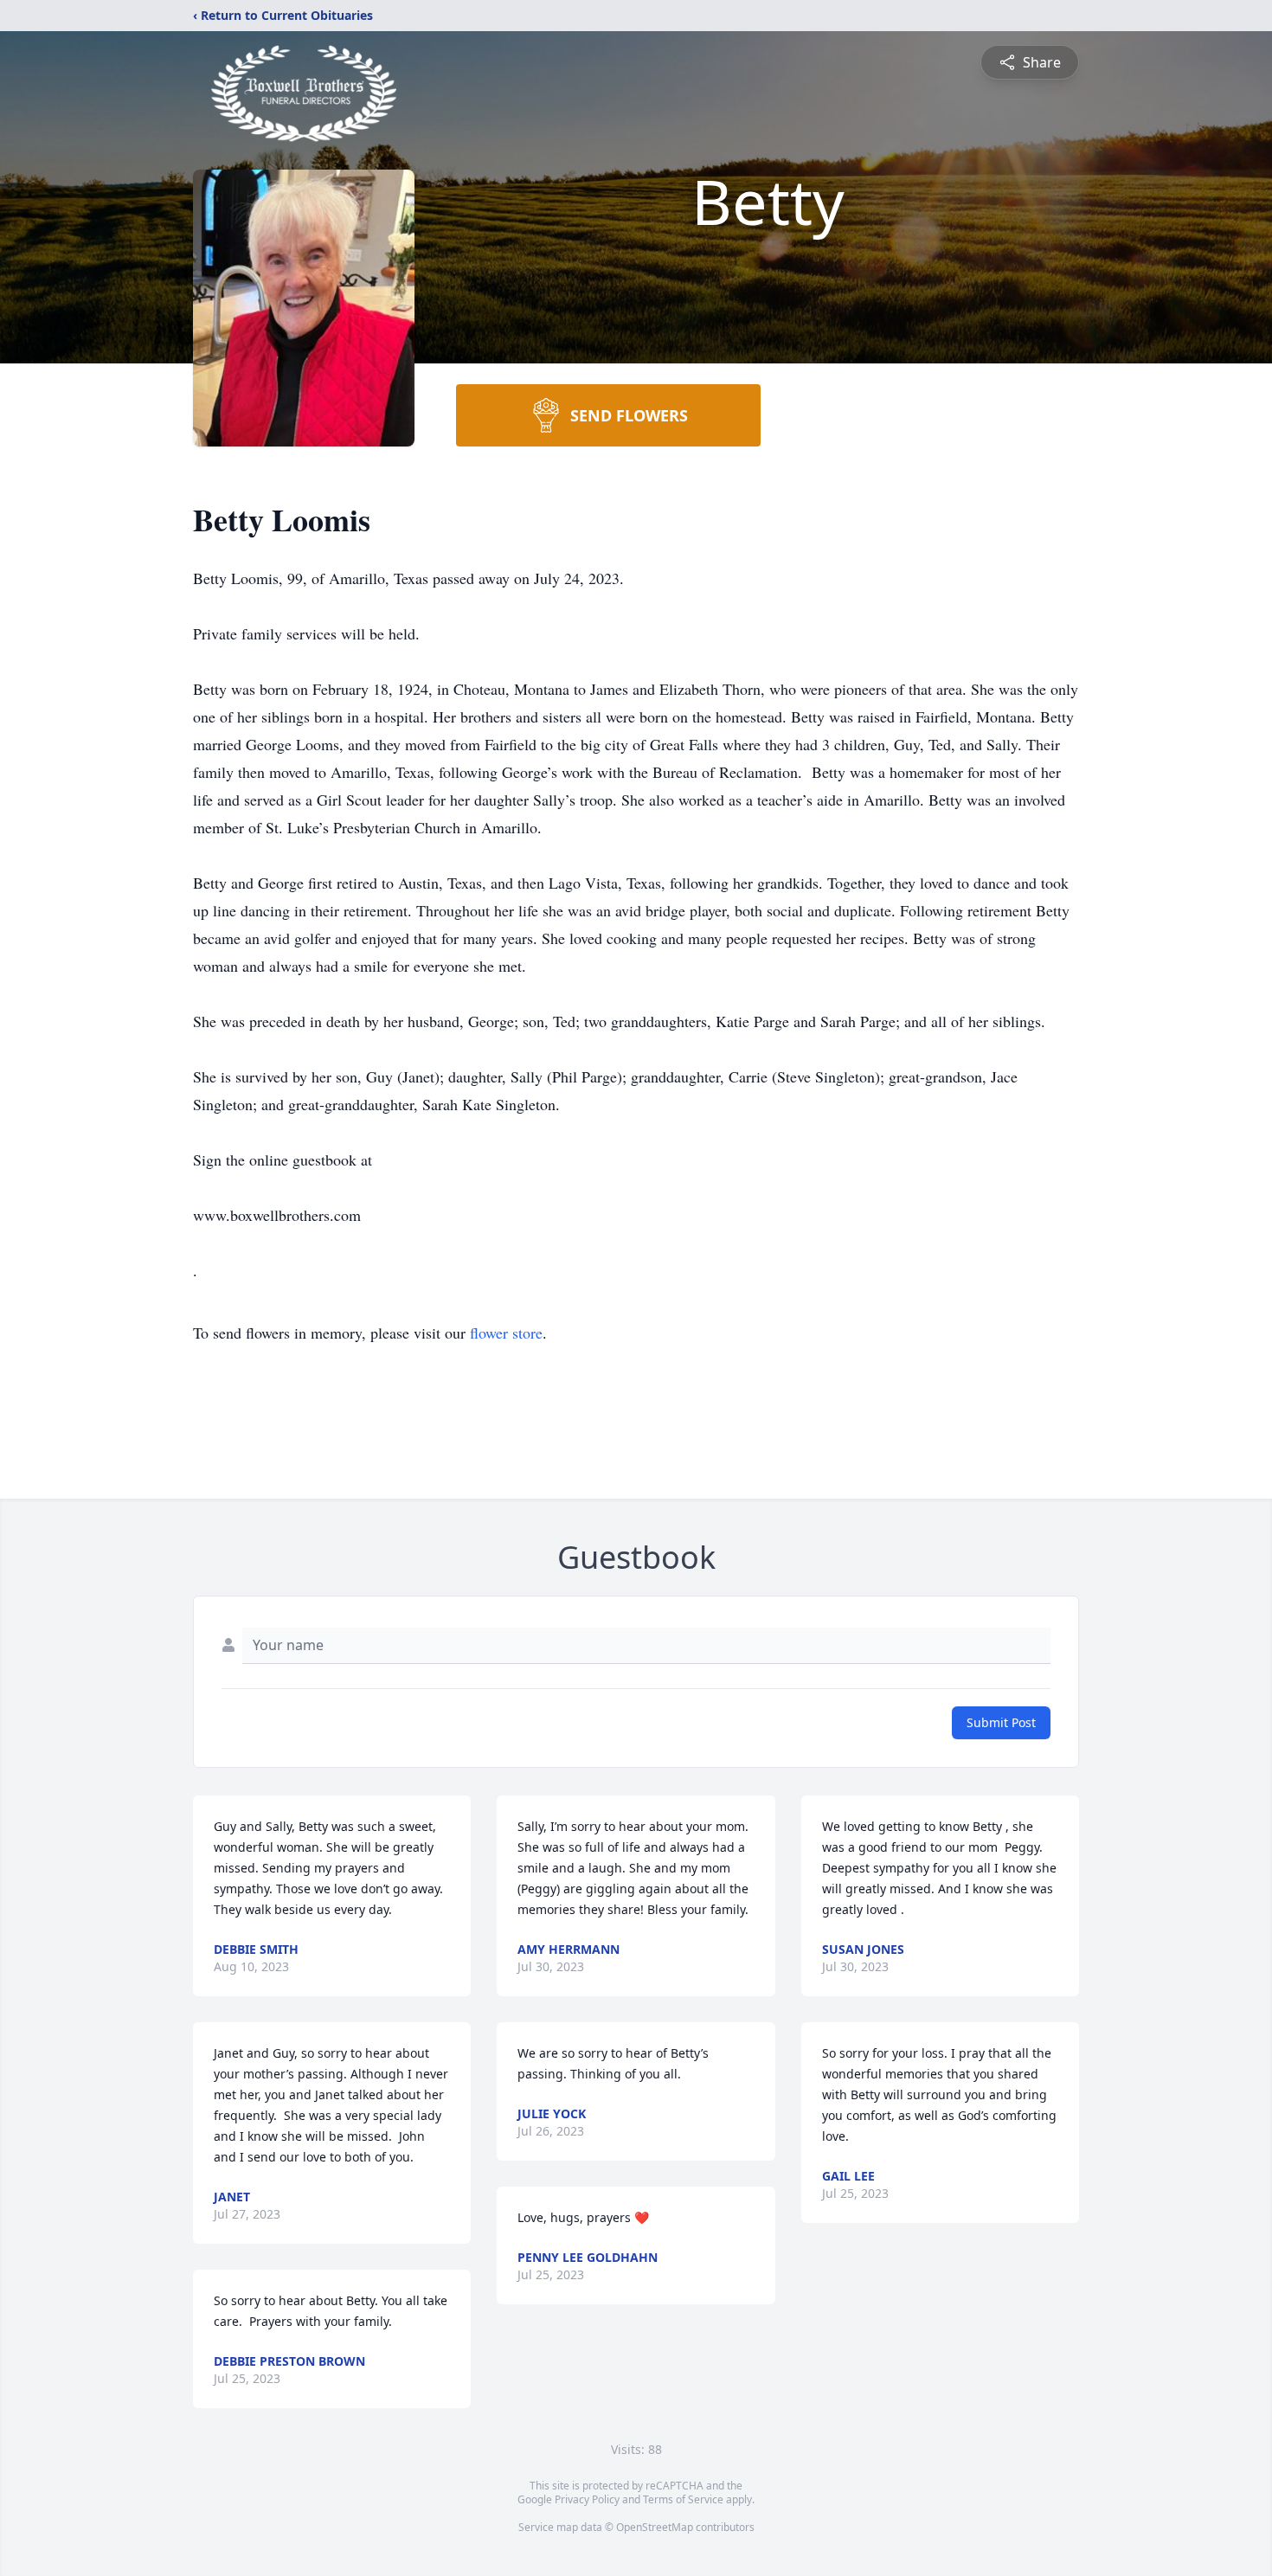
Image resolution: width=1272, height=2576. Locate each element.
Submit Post (1001, 1722)
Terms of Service (683, 2499)
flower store (506, 1333)
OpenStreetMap (655, 2527)
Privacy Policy (587, 2499)
